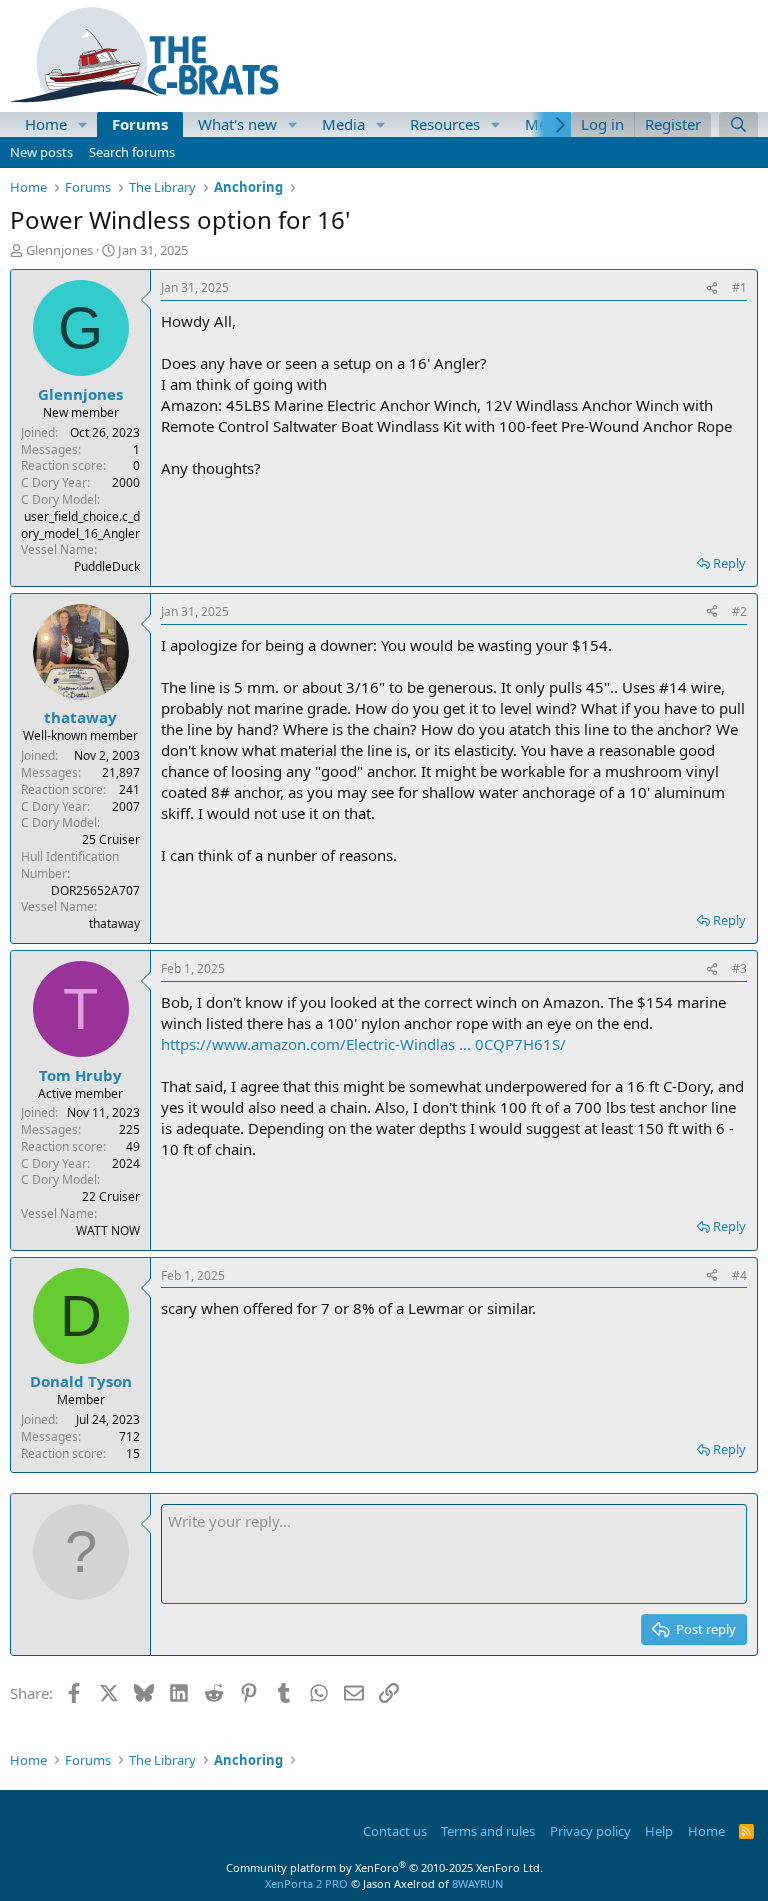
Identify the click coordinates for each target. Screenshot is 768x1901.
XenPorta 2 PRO (306, 1883)
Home (46, 124)
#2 (739, 611)
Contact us (395, 1831)
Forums (140, 124)
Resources (445, 124)
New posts (41, 152)
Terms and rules (488, 1831)
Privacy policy (590, 1831)
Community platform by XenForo (384, 1867)
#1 (739, 287)
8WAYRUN (477, 1883)
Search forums (132, 152)
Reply (729, 563)
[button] (83, 124)
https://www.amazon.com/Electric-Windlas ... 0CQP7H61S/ (363, 1044)
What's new (237, 124)
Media (343, 124)
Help (659, 1831)
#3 (739, 968)
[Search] (738, 124)
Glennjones (59, 250)
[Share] (712, 288)
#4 (739, 1275)
